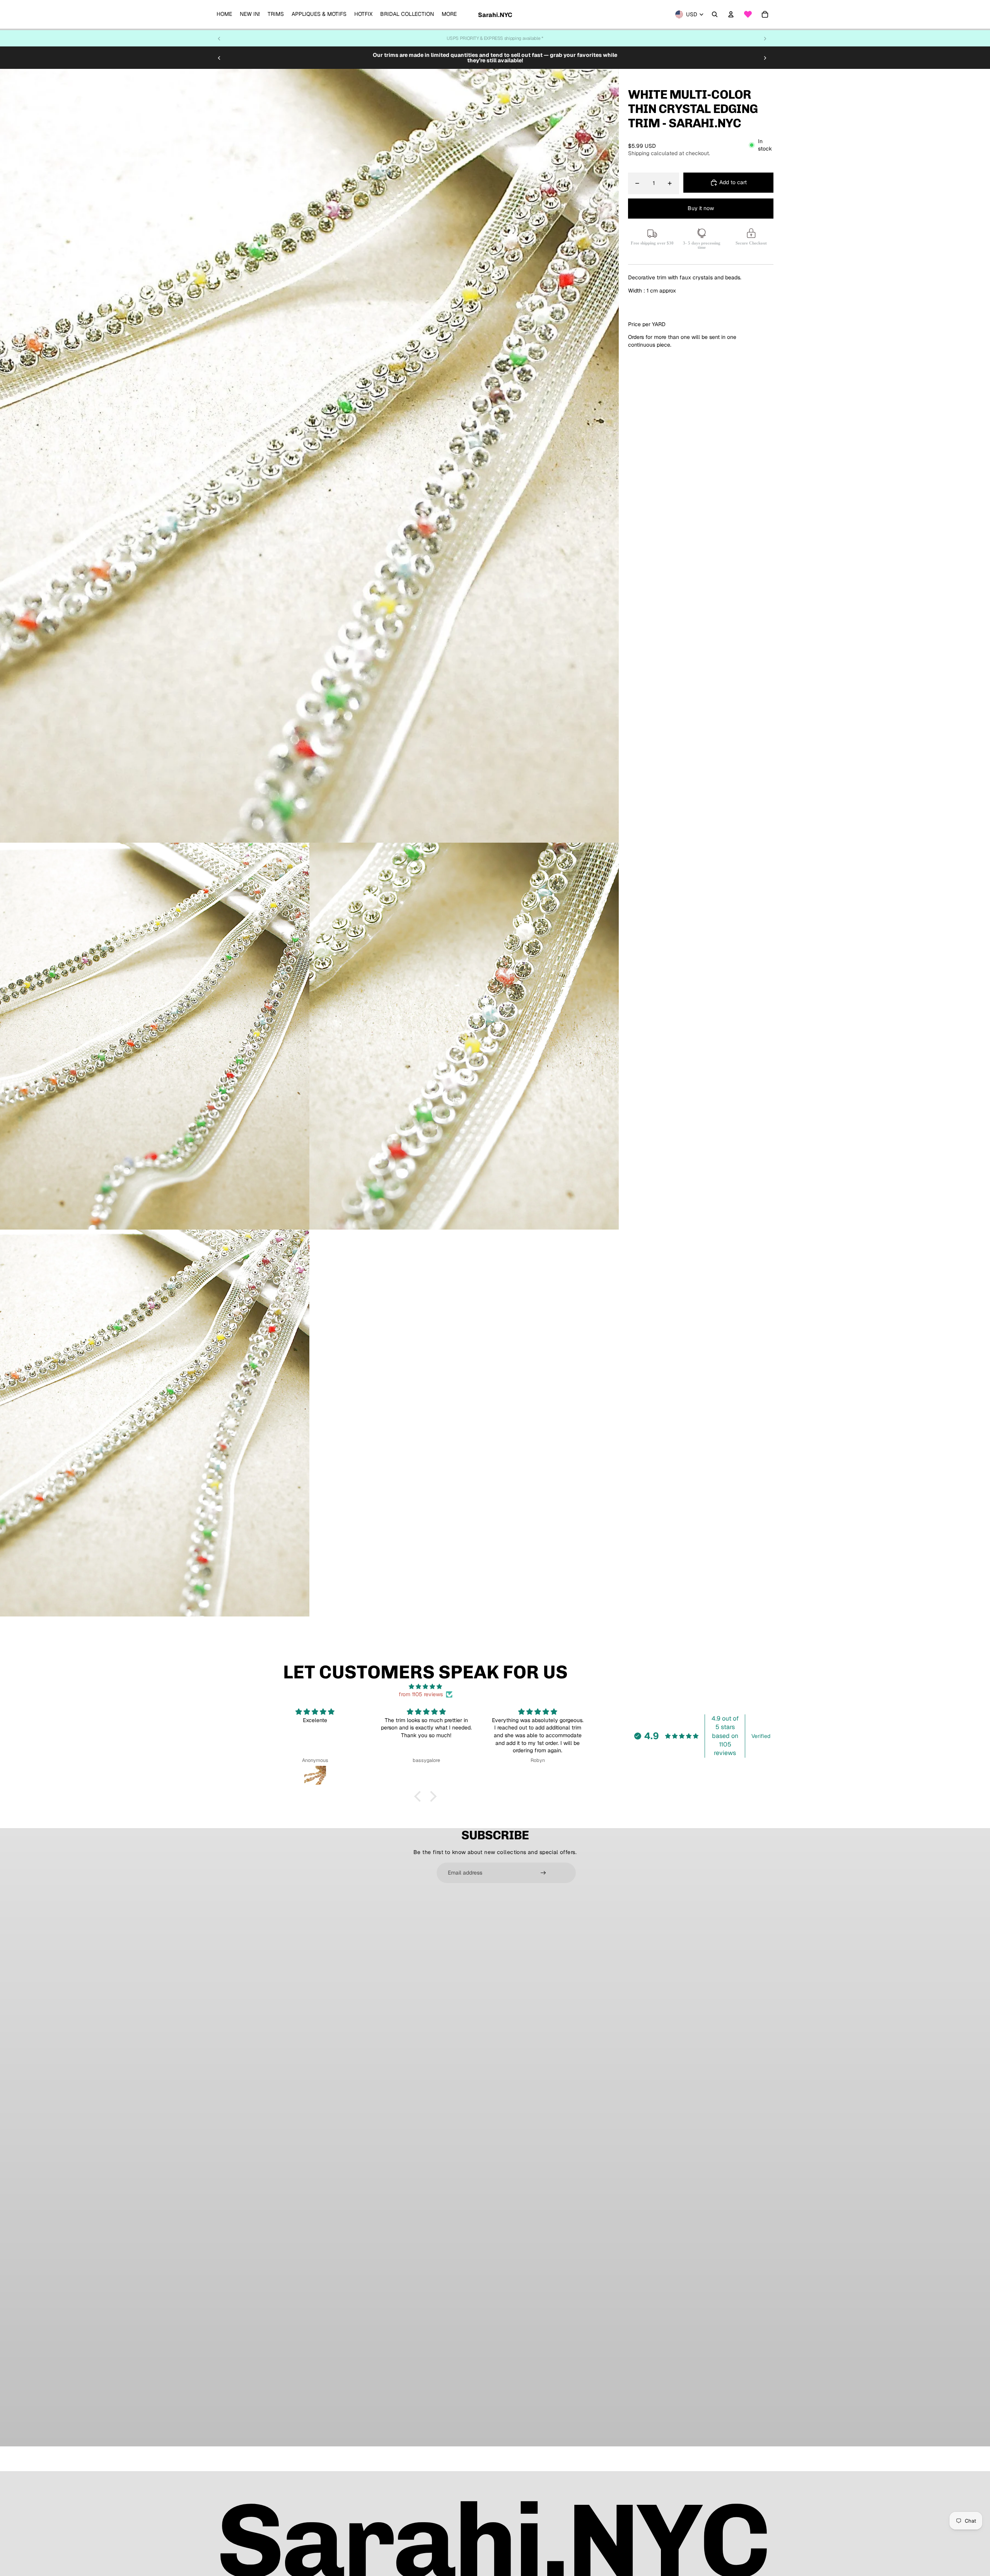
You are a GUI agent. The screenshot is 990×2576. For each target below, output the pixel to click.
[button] (420, 1796)
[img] (425, 1687)
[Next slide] (765, 38)
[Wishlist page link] (748, 14)
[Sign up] (543, 1873)
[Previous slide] (219, 38)
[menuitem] (224, 14)
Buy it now (701, 208)
